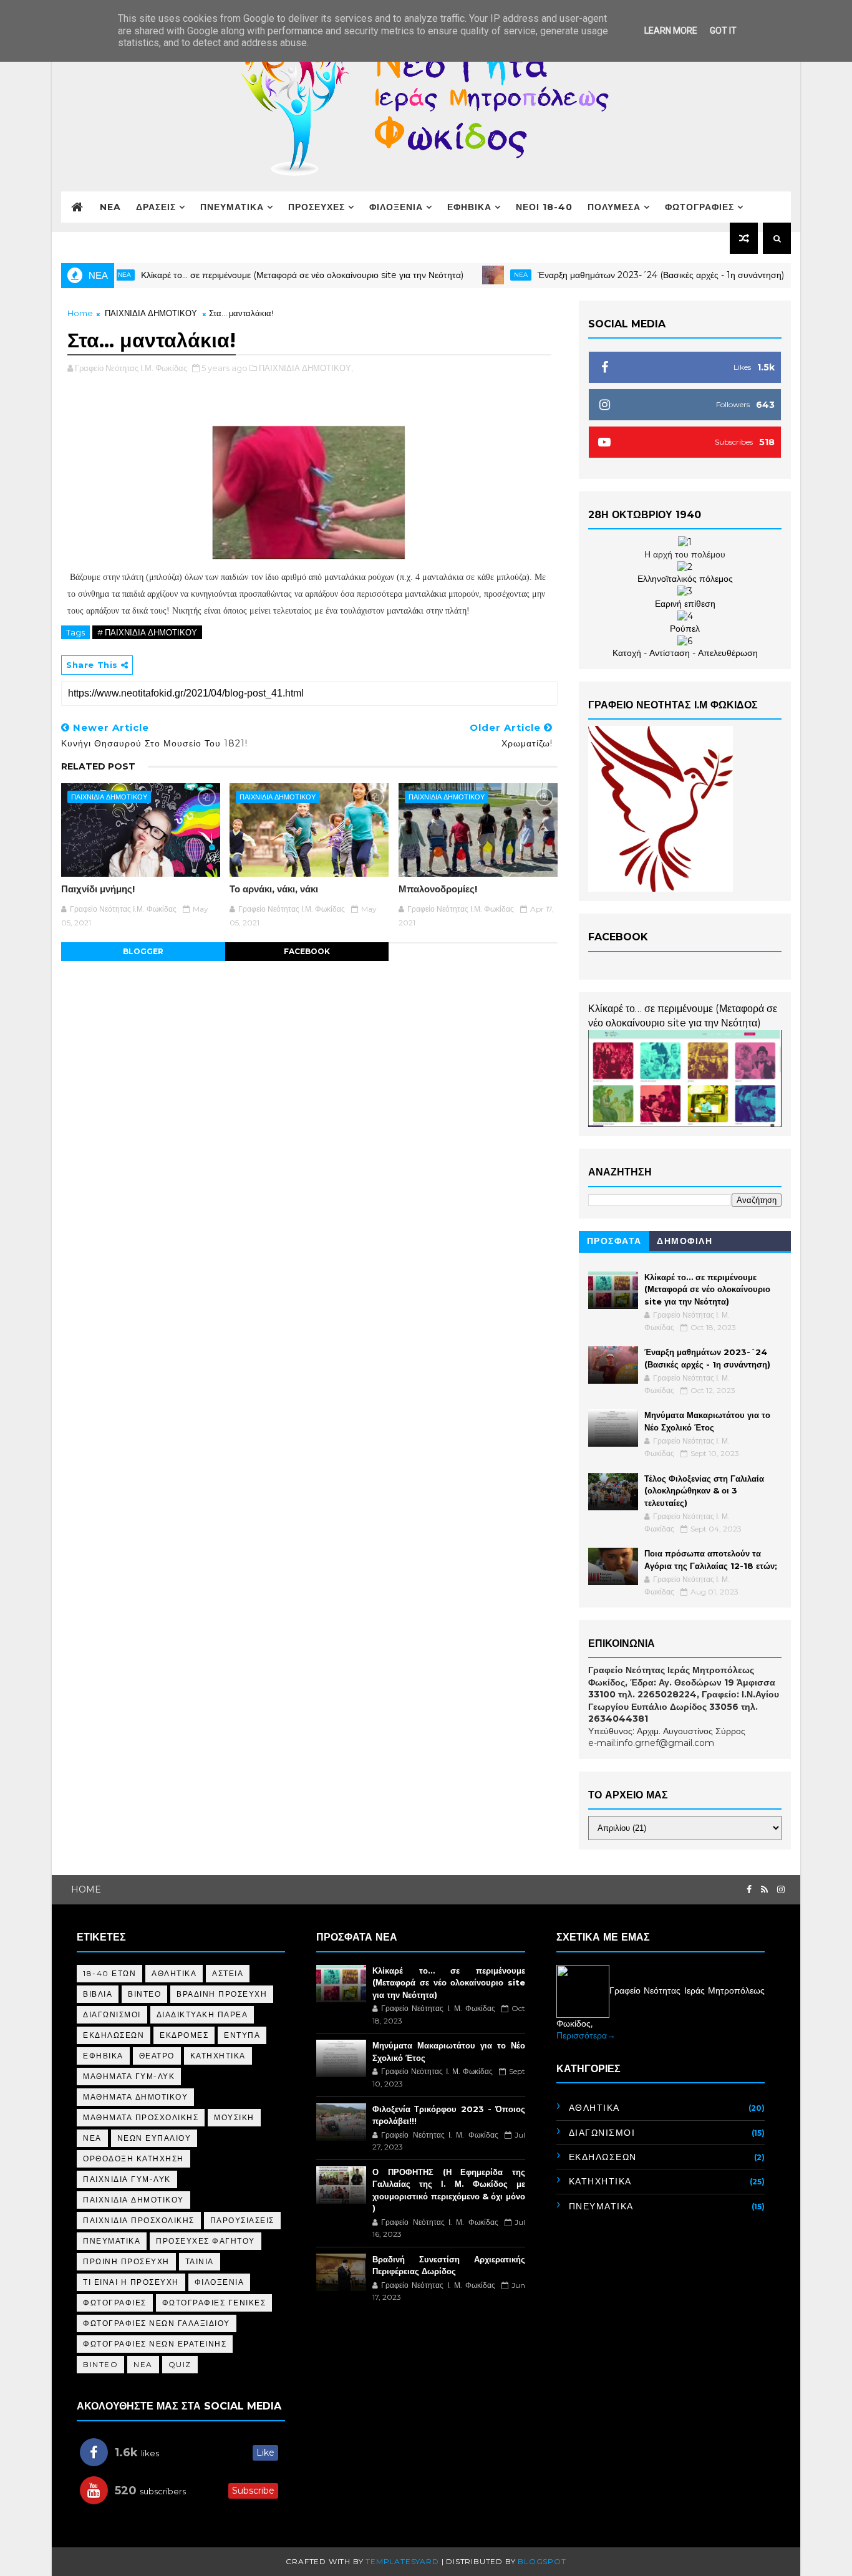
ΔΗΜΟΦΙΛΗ (685, 1241)
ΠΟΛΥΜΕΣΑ (614, 207)
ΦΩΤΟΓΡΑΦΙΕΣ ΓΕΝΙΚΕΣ (214, 2303)
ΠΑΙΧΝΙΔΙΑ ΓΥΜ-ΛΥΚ (127, 2179)
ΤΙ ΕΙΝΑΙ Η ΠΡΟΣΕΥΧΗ (131, 2282)
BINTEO (100, 2364)
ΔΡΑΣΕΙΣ (156, 207)
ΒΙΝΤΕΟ (144, 1994)
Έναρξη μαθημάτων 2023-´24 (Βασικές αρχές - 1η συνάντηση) (618, 275)
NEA (110, 207)
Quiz (180, 2364)
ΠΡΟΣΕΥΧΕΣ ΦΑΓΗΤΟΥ (206, 2241)
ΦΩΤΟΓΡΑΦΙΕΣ (700, 207)
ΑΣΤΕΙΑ (228, 1973)
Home (80, 313)
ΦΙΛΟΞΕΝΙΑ (396, 207)
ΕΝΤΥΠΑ (242, 2035)
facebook (307, 951)
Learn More (671, 31)
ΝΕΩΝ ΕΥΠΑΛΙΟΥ (154, 2138)
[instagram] (781, 1890)
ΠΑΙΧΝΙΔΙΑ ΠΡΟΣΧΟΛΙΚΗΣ (139, 2220)
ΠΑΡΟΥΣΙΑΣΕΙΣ (242, 2220)
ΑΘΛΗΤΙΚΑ (174, 1973)
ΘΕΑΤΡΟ (157, 2056)
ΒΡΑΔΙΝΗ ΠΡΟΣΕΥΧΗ (222, 1994)
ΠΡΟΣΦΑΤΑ (614, 1241)
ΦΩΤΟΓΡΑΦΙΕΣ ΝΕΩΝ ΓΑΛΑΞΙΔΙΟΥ (157, 2323)
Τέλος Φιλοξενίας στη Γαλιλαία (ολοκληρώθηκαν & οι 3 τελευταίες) (704, 1491)
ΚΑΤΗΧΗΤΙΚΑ (218, 2056)
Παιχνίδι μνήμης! (98, 889)
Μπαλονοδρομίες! (438, 889)
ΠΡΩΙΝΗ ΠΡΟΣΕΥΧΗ (126, 2261)
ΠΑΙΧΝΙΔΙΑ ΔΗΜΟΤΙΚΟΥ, (306, 368)
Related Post (98, 766)
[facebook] (749, 1890)
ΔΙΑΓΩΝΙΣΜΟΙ (112, 2014)
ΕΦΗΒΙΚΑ (469, 207)
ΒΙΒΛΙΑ (98, 1994)
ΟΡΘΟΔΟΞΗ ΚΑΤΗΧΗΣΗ (133, 2159)
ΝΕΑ (92, 2138)
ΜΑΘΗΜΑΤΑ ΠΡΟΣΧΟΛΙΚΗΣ (141, 2117)
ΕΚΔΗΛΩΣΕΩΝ (114, 2035)
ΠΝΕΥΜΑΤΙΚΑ (232, 207)
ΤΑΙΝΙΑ (200, 2261)
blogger (143, 951)
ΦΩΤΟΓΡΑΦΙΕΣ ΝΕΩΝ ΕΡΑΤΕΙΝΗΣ (155, 2344)
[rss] (764, 1890)
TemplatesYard (402, 2561)
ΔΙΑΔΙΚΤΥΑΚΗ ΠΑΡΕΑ (202, 2014)
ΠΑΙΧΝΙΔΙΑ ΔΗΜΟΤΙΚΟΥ (151, 313)
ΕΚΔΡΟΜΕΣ (184, 2035)
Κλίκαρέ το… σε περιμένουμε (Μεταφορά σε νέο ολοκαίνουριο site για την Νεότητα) (260, 275)
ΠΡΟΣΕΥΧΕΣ (317, 207)
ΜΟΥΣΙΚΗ (234, 2117)
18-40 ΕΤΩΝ (109, 1973)
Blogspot (542, 2561)
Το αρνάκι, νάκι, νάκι (274, 889)
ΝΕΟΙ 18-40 (544, 207)
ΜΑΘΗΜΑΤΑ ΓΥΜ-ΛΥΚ (129, 2076)
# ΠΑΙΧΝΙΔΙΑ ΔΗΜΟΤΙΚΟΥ (147, 632)
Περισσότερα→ (586, 2035)
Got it (723, 31)
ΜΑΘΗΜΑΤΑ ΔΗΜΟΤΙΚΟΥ (135, 2097)
